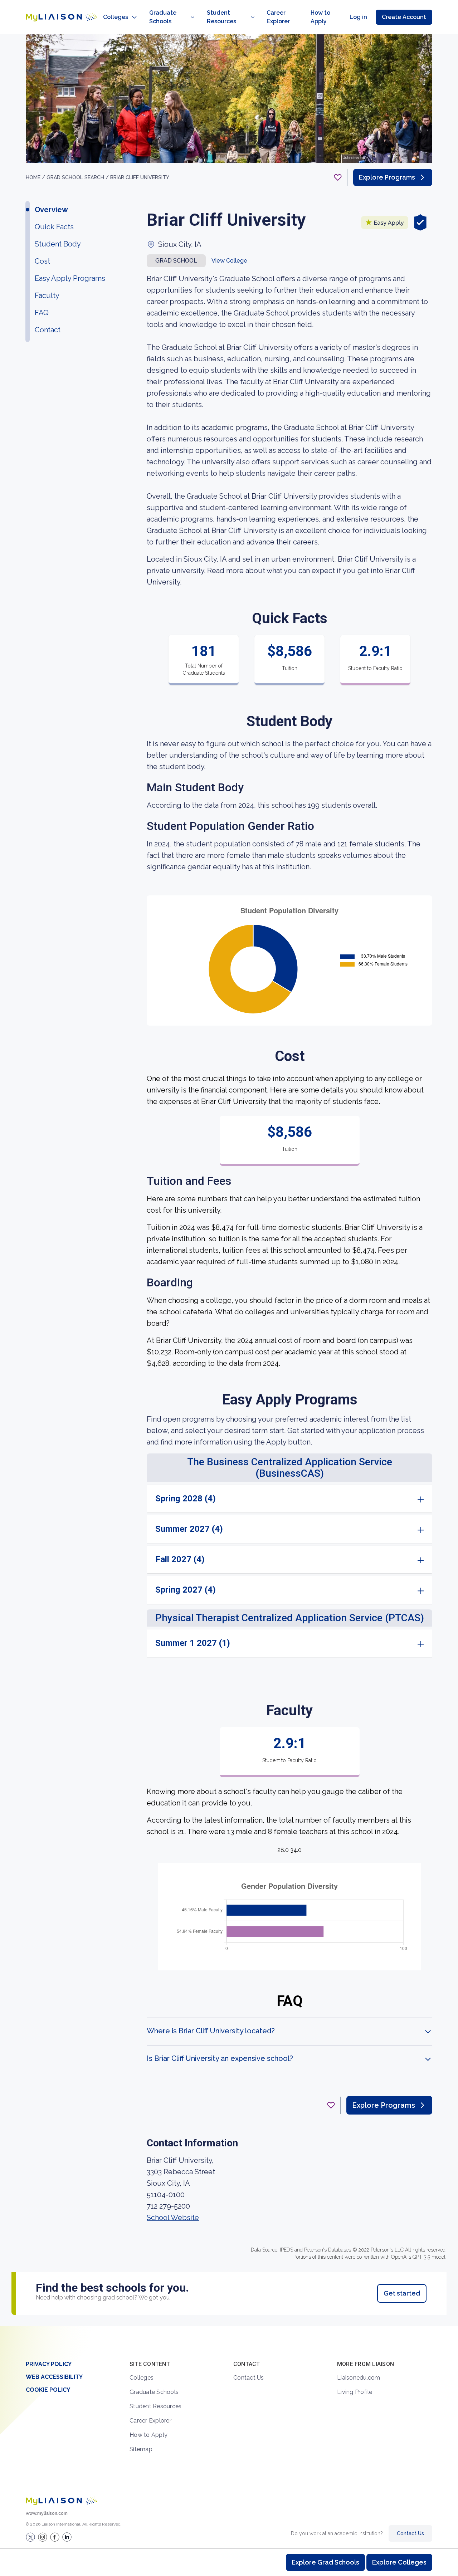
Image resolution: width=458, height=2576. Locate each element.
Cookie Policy (48, 2390)
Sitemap (141, 2449)
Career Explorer (278, 17)
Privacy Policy (49, 2364)
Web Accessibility (54, 2377)
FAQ (42, 313)
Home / (36, 177)
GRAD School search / (78, 177)
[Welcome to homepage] (62, 2501)
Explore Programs (387, 177)
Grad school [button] (176, 261)
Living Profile (355, 2392)
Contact (48, 330)
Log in (358, 17)
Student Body (58, 244)
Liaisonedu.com (359, 2378)
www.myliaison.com (47, 2513)
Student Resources (221, 17)
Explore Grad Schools (325, 2562)
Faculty (47, 295)
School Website (173, 2218)
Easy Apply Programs (70, 278)
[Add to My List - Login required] (338, 177)
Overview (51, 210)
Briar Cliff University (140, 177)
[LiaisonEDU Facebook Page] (55, 2537)
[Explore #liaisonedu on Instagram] (43, 2537)
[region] (229, 1180)
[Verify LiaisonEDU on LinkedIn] (67, 2537)
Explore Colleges (399, 2562)
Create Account (404, 17)
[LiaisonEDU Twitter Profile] (30, 2537)
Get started (402, 2293)
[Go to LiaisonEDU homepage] (62, 17)
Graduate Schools (163, 17)
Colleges (116, 17)
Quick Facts (54, 227)
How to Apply (320, 17)
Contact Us (249, 2378)
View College (229, 261)
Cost (42, 261)
